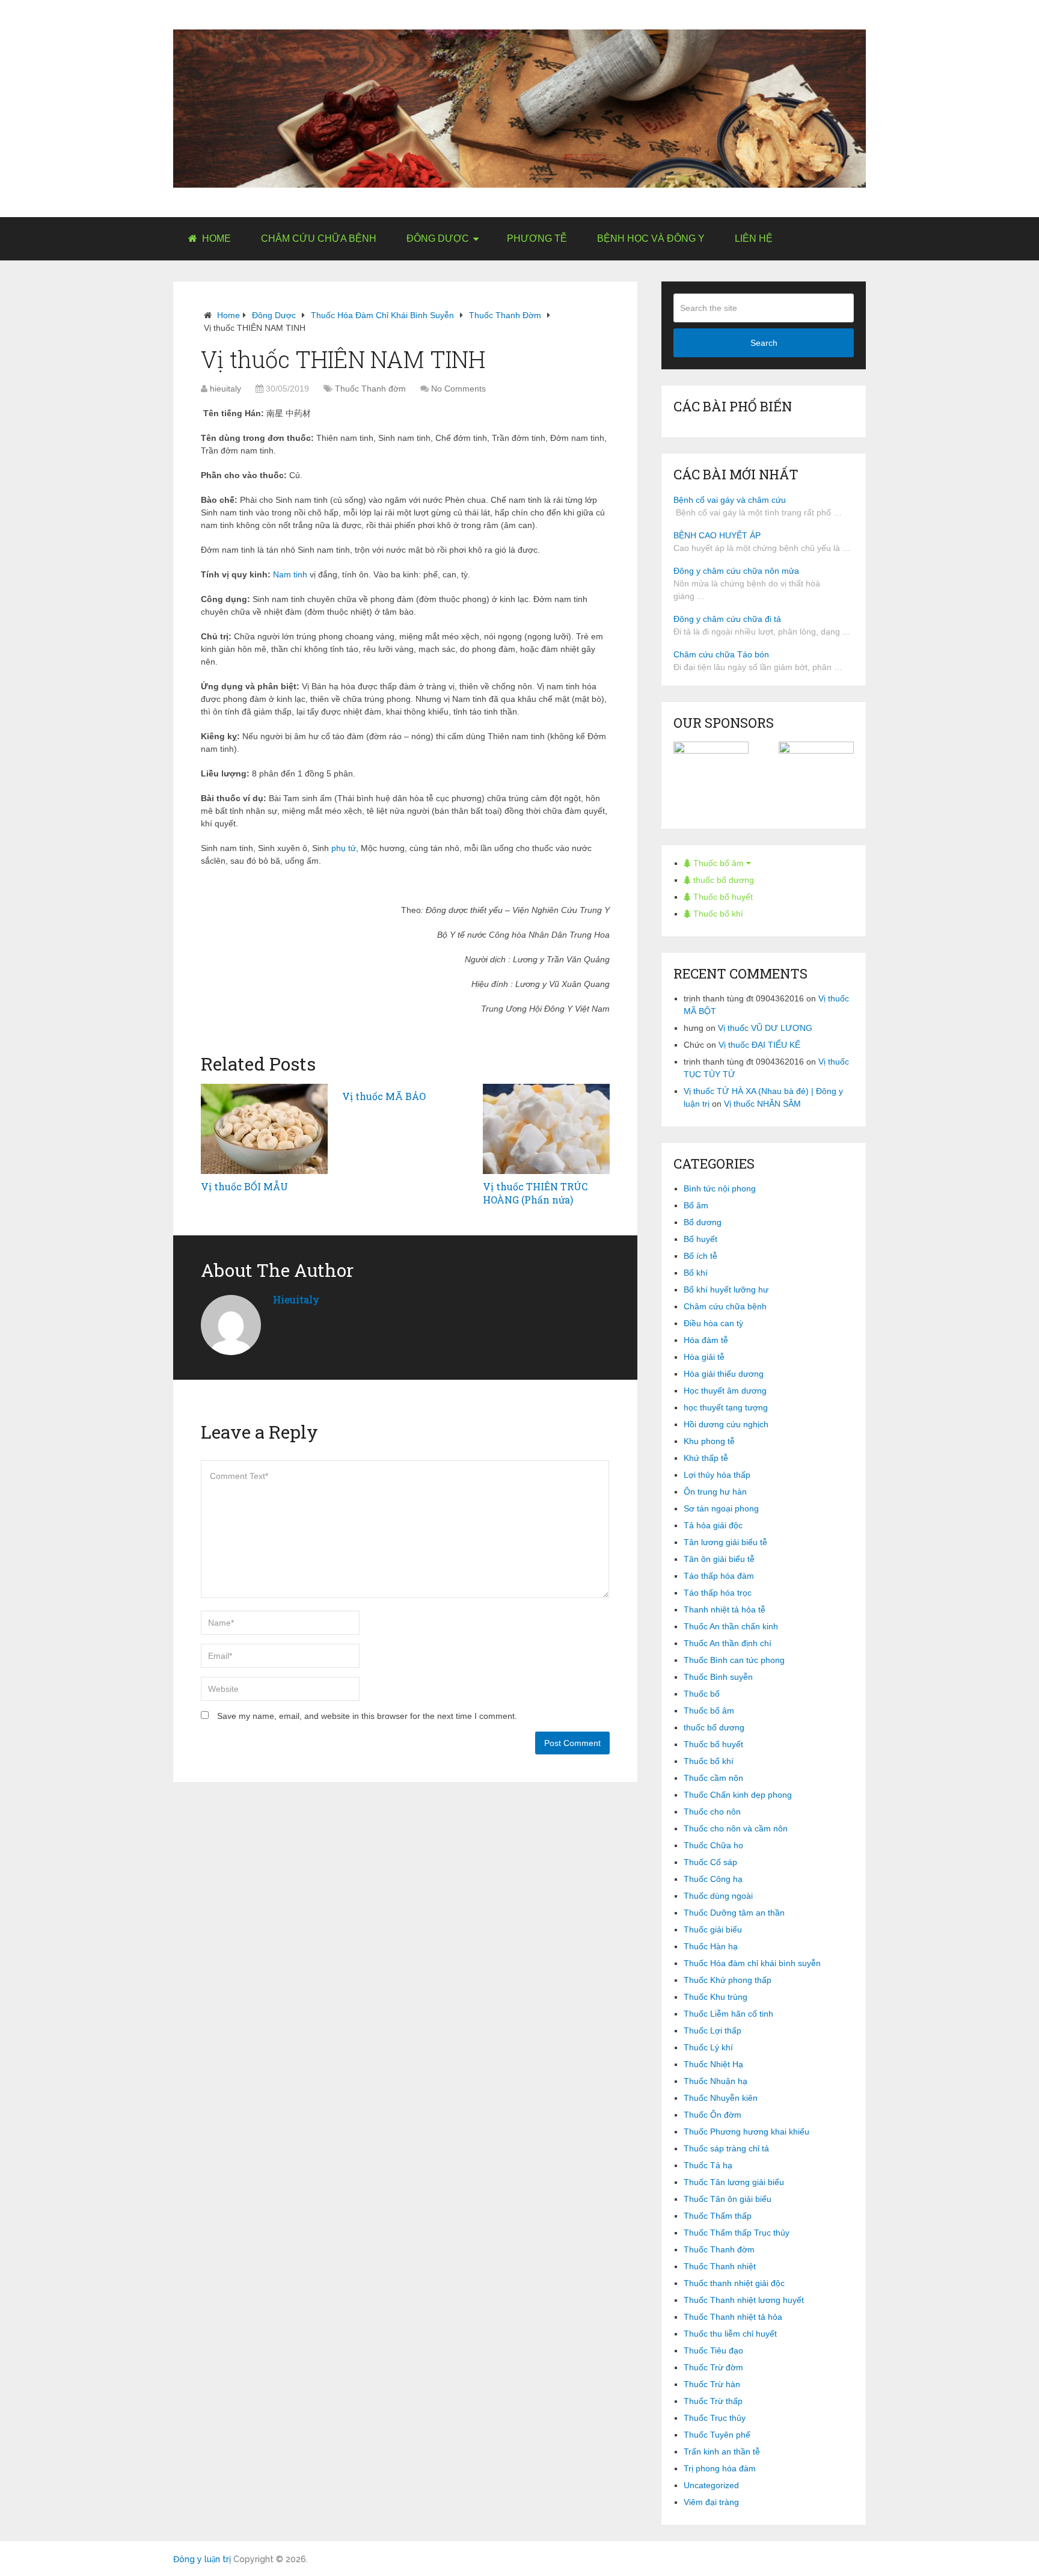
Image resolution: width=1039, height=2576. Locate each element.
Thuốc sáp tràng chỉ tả (726, 2148)
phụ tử (344, 848)
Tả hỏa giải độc (713, 1525)
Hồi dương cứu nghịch (726, 1424)
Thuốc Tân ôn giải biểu (728, 2199)
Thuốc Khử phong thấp (728, 1980)
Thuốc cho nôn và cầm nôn (736, 1828)
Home (215, 238)
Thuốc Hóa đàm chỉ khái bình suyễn (382, 315)
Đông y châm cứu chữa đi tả (727, 619)
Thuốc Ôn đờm (713, 2115)
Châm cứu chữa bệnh (319, 238)
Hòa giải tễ (704, 1357)
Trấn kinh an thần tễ (722, 2452)
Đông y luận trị (202, 2559)
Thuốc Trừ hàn (712, 2384)
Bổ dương (703, 1222)
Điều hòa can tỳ (713, 1323)
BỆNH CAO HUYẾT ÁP (717, 535)
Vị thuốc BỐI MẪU (244, 1186)
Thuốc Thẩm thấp (718, 2216)
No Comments (458, 389)
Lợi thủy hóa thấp (717, 1475)
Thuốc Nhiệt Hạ (713, 2064)
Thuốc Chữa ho (713, 1845)
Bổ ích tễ (700, 1256)
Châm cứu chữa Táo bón (721, 654)
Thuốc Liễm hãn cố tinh (728, 2014)
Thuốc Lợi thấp (713, 2030)
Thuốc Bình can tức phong (734, 1660)
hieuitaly (225, 389)
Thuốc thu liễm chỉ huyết (730, 2334)
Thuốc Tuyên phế (717, 2435)
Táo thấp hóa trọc (718, 1593)
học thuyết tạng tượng (726, 1407)
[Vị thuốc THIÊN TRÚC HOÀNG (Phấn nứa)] (546, 1129)
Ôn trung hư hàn (715, 1492)
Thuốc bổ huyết (722, 897)
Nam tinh (290, 574)
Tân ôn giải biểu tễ (719, 1559)
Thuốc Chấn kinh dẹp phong (738, 1795)
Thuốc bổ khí (717, 914)
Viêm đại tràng (711, 2502)
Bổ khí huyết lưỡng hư (726, 1290)
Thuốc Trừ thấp (713, 2401)
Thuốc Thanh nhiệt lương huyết (744, 2300)
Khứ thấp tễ (706, 1458)
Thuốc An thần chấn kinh (731, 1626)
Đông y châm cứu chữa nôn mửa (736, 571)
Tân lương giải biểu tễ (725, 1542)
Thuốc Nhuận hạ (716, 2081)
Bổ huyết (700, 1239)
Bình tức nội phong (720, 1188)
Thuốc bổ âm (719, 863)
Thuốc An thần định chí (728, 1643)
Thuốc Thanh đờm (505, 315)
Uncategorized (711, 2485)
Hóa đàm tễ (706, 1340)
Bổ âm (696, 1205)
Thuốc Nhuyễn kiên (721, 2098)
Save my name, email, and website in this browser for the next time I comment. (367, 1716)
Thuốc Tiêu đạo (713, 2350)
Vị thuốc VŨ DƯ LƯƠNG (765, 1028)
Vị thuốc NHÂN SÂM (762, 1104)
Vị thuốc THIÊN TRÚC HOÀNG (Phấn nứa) (535, 1193)
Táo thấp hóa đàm (719, 1576)
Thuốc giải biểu (713, 1929)
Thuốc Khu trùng (716, 1997)
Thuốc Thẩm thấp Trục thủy (737, 2233)
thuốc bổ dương (722, 880)
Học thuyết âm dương (725, 1391)
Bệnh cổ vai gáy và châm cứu (730, 500)
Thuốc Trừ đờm (713, 2367)
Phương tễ (537, 238)
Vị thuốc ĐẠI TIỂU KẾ (759, 1045)
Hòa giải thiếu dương (724, 1374)
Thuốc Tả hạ (708, 2165)
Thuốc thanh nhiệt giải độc (734, 2283)
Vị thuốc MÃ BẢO (384, 1096)
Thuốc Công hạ (713, 1879)
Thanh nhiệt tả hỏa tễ (725, 1609)
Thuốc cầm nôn (713, 1778)
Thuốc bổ (702, 1694)
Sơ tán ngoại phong (721, 1508)
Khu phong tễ (709, 1441)
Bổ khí (696, 1273)
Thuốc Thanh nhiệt (720, 2266)
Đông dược (438, 238)
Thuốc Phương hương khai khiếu (746, 2132)
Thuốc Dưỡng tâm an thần (734, 1913)
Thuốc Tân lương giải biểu (734, 2182)
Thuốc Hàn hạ (711, 1946)
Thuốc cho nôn (712, 1812)
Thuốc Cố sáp (710, 1862)
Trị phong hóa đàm (720, 2468)
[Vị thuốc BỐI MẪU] (264, 1129)
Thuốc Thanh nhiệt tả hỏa (733, 2317)
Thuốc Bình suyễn (718, 1677)
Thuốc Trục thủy (715, 2418)
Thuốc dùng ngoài (718, 1896)
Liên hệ (754, 238)
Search (764, 343)
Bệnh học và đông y (651, 238)
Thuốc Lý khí (708, 2047)
